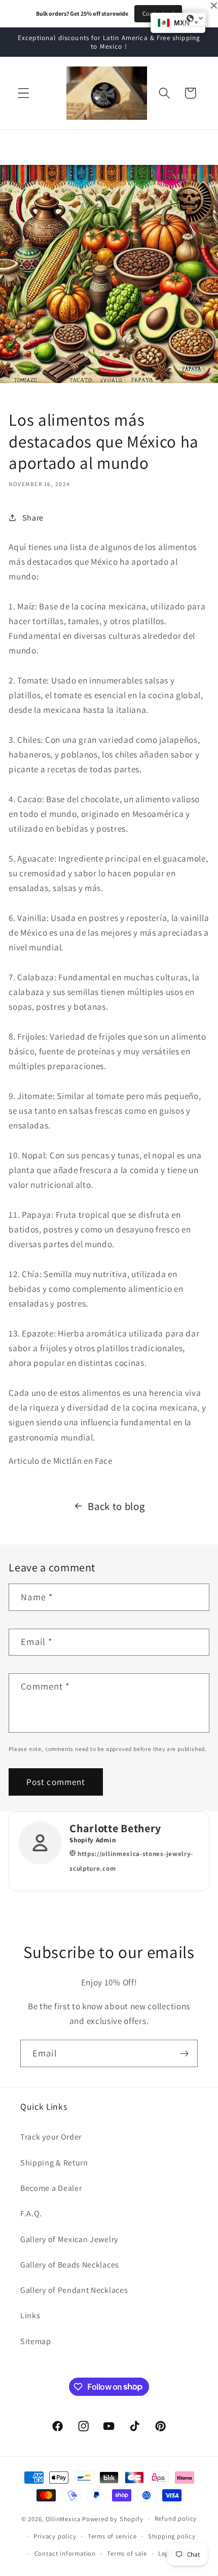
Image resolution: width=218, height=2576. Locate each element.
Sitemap (36, 2341)
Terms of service (112, 2536)
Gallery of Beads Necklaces (70, 2265)
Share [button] (33, 518)
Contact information (65, 2553)
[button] (24, 93)
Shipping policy (172, 2536)
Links (30, 2315)
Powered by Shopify (113, 2518)
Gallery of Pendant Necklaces (74, 2290)
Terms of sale (127, 2553)
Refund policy (176, 2518)
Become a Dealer (51, 2188)
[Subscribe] (184, 2053)
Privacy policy (55, 2536)
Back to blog (116, 1506)
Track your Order (51, 2137)
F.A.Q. (31, 2213)
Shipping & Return (54, 2163)
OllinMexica (63, 2518)
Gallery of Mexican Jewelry (69, 2239)
